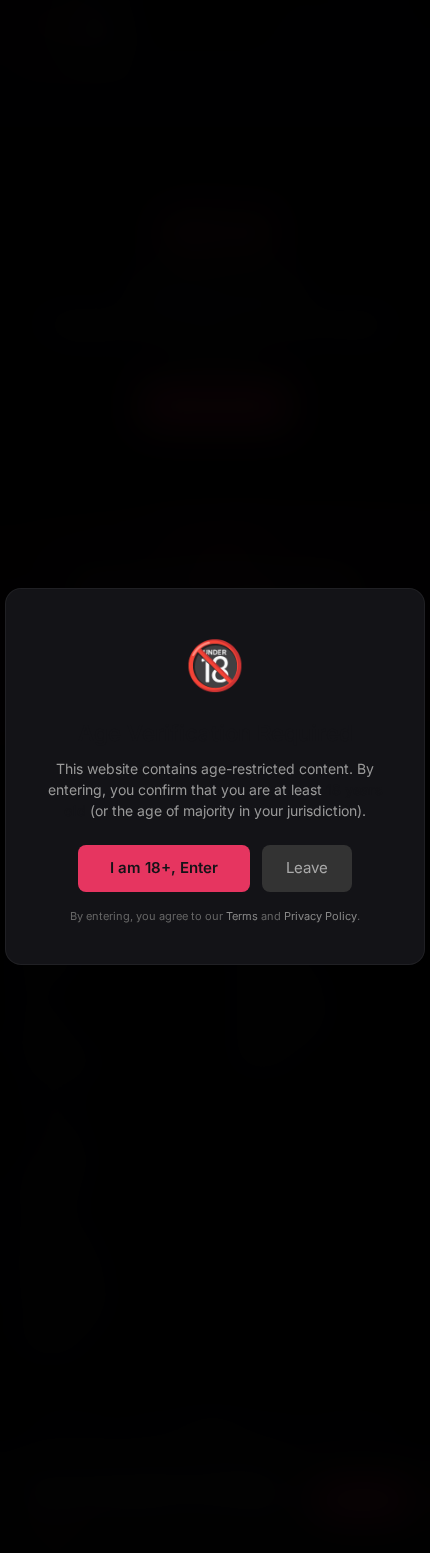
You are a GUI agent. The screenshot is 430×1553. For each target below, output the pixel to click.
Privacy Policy (320, 916)
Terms (242, 916)
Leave (307, 867)
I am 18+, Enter (164, 867)
